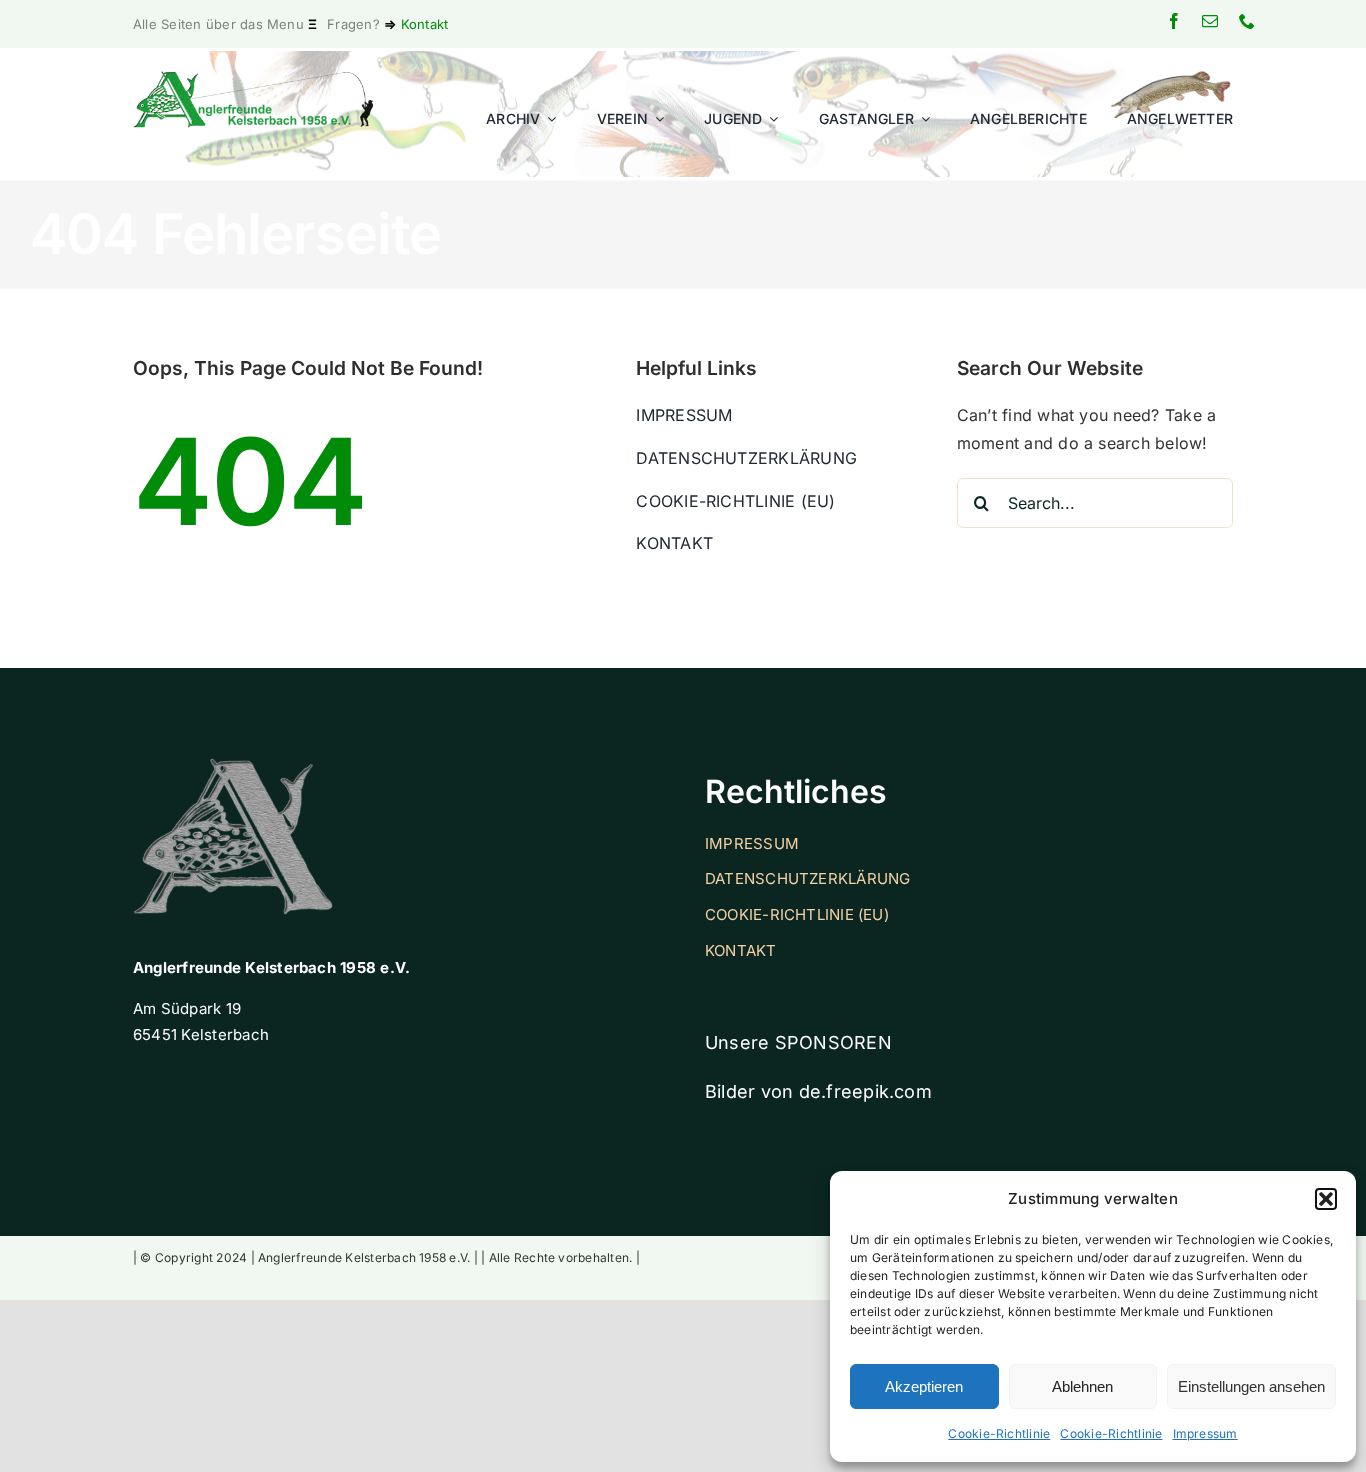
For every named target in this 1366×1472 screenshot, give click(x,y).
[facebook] (1174, 21)
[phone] (1247, 21)
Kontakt (425, 24)
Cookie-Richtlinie (999, 1433)
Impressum (1205, 1433)
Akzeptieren (924, 1386)
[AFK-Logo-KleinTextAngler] (254, 79)
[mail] (1210, 21)
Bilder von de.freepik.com (818, 1091)
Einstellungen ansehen (1251, 1386)
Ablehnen (1082, 1386)
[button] (1326, 1199)
